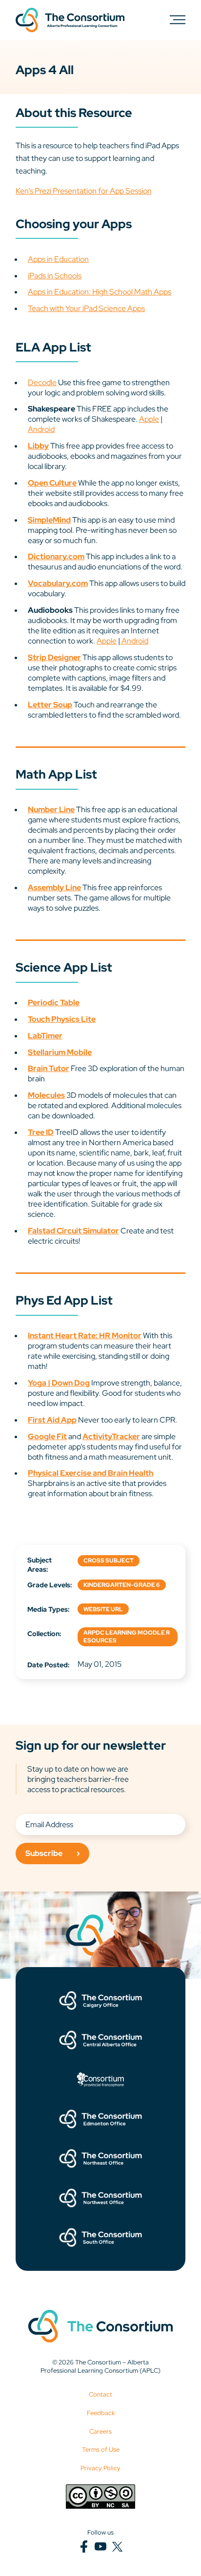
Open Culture (52, 483)
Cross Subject (109, 1561)
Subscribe (44, 1853)
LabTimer (45, 1036)
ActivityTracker (111, 1436)
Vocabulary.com (58, 583)
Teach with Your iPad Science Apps (86, 308)
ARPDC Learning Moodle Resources (127, 1637)
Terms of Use (101, 2449)
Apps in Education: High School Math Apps (100, 292)
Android (41, 429)
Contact (100, 2394)
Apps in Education (58, 259)
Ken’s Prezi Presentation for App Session (84, 191)
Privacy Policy (100, 2468)
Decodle (42, 382)
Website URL (103, 1609)
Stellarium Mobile (60, 1052)
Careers (100, 2431)
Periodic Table (54, 1003)
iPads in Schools (55, 276)
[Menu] (178, 19)
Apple (149, 419)
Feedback (101, 2413)
